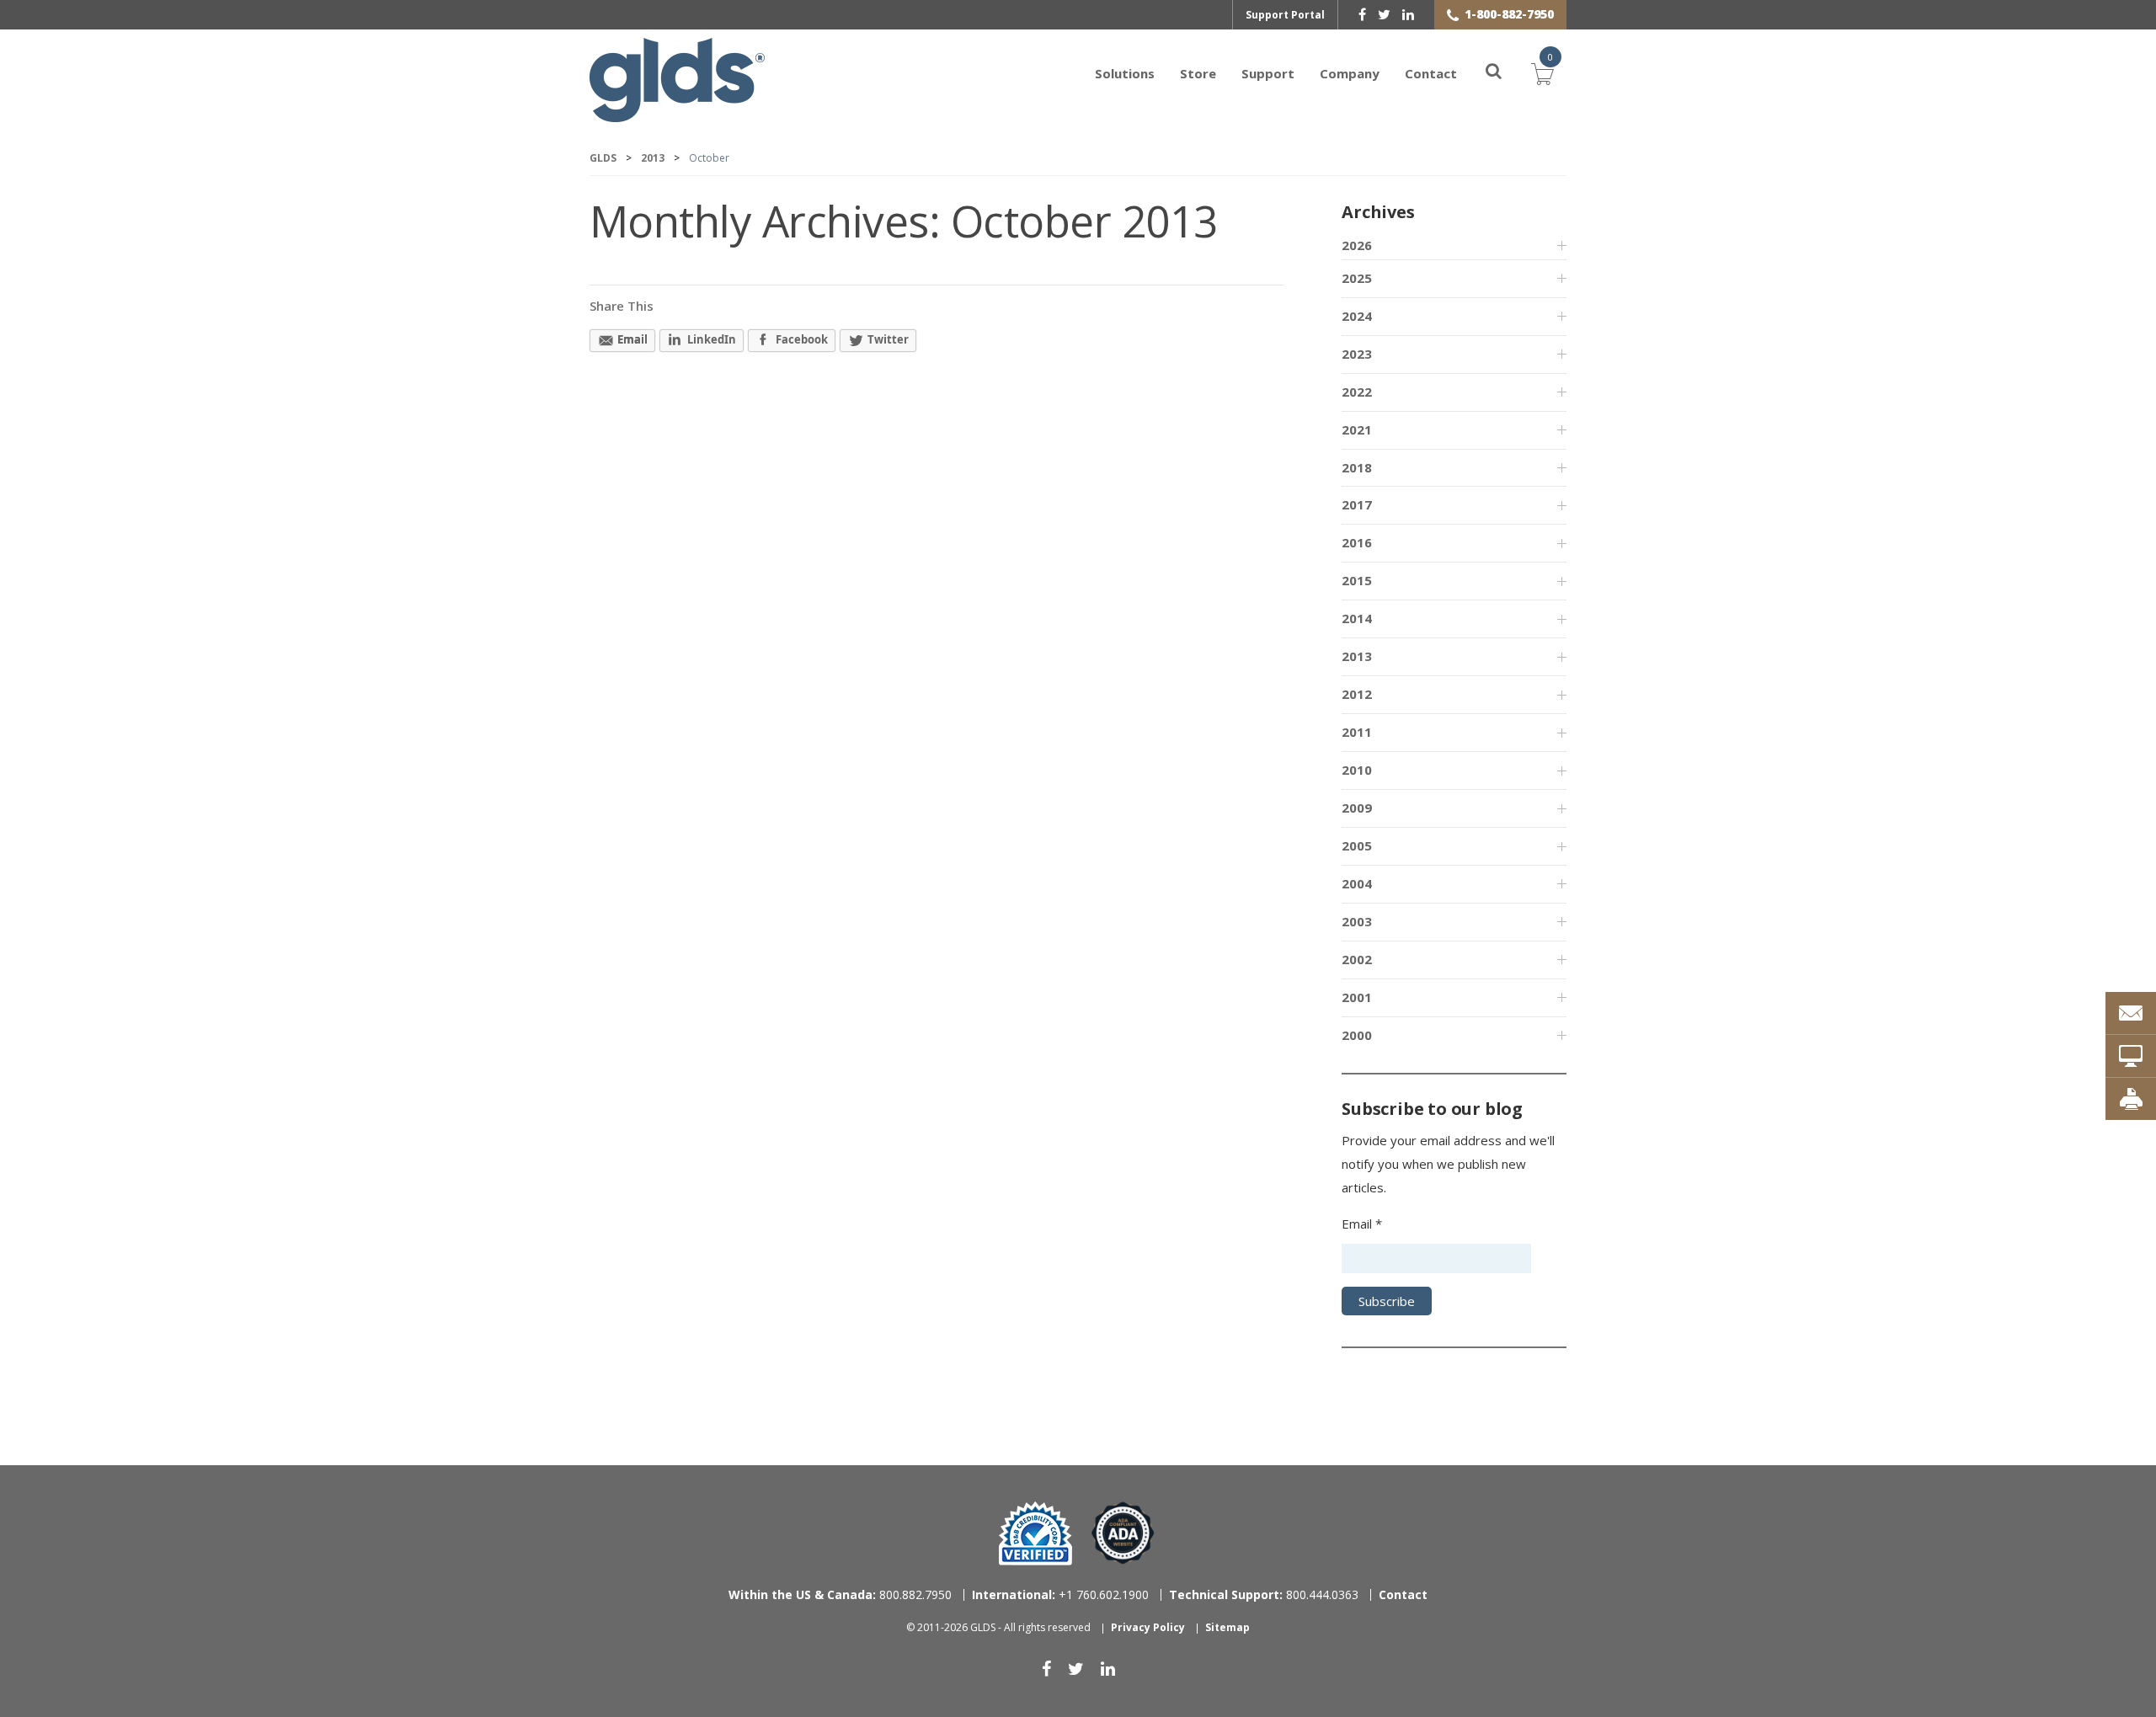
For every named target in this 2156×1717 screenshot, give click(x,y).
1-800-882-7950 (1509, 14)
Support (1268, 73)
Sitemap (1227, 1627)
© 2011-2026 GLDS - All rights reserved (998, 1627)
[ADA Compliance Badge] (1123, 1532)
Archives (1378, 212)
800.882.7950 (840, 1594)
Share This (622, 306)
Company (1350, 73)
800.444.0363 (1264, 1594)
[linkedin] (1408, 14)
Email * (1362, 1224)
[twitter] (1384, 14)
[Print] (2131, 1099)
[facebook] (1362, 14)
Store (1198, 73)
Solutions (1125, 73)
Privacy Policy (1148, 1627)
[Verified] (1035, 1533)
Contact (1431, 73)
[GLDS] (677, 114)
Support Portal (1285, 15)
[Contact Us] (2131, 1013)
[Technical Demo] (2131, 1056)
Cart (1543, 72)
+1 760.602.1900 (1060, 1594)
